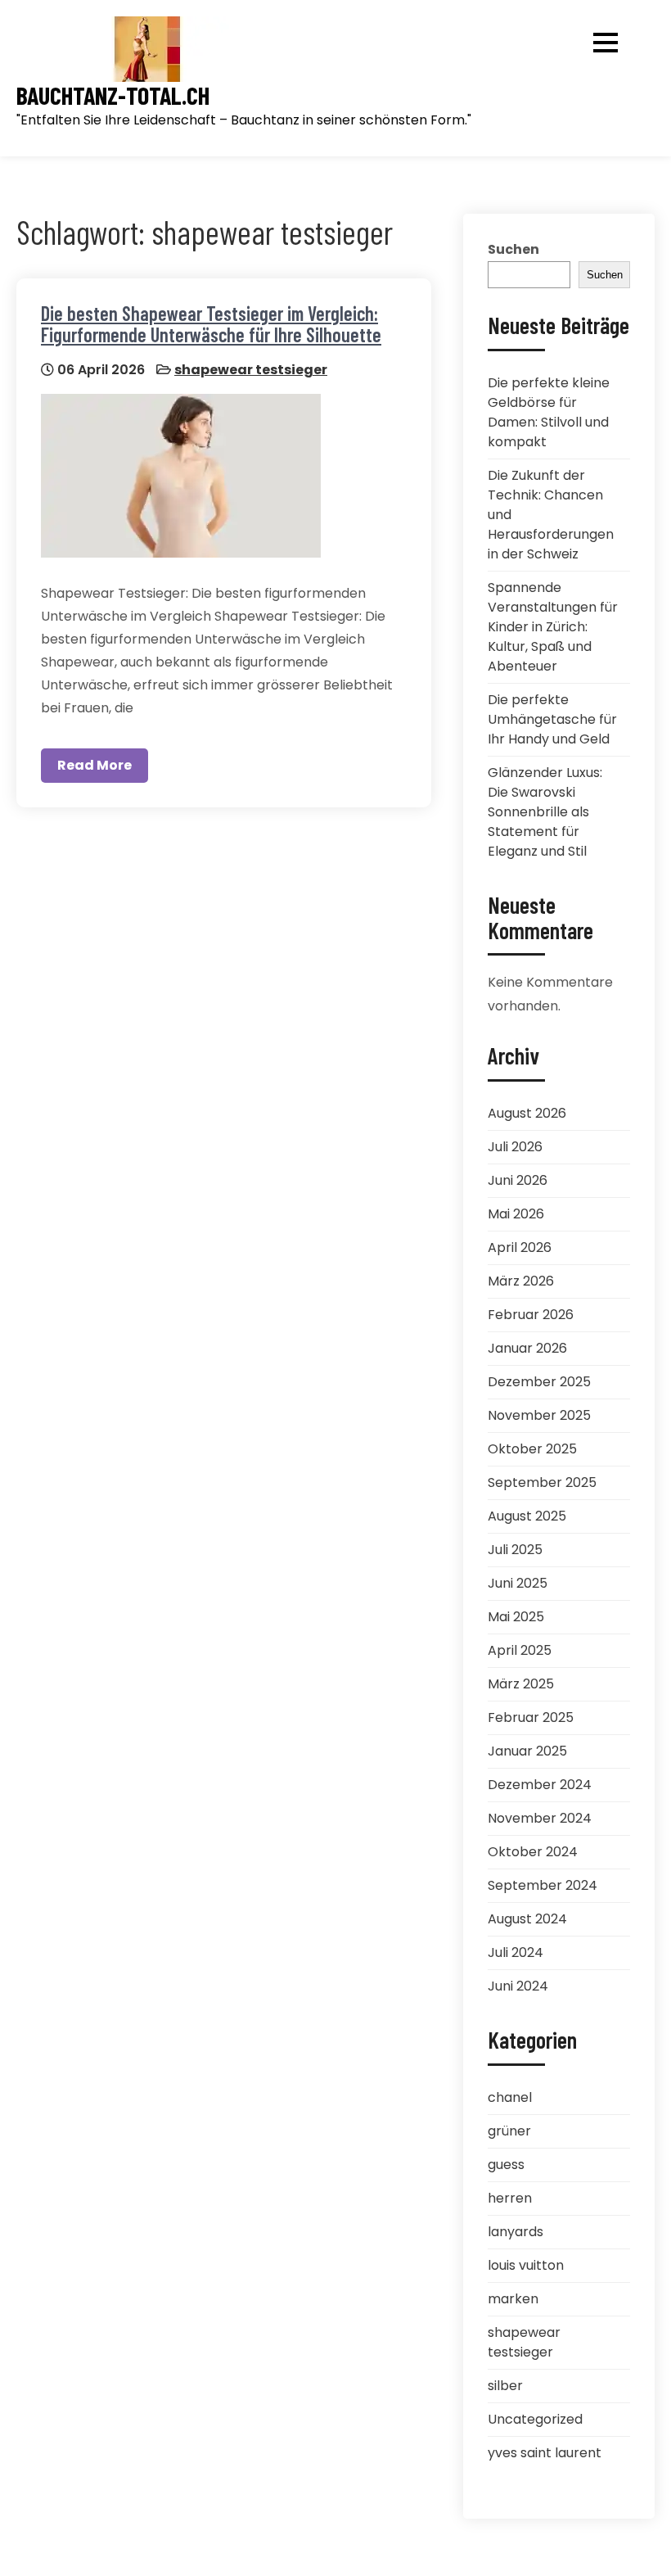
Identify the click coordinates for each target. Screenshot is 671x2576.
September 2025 (542, 1482)
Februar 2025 (531, 1717)
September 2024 (543, 1885)
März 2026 (521, 1281)
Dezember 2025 (539, 1382)
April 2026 (520, 1247)
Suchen (513, 249)
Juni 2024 (518, 1986)
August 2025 (527, 1516)
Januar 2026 (527, 1348)
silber (505, 2386)
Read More (95, 765)
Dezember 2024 (540, 1785)
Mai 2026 (516, 1214)
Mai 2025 (516, 1617)
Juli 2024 (516, 1952)
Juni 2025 (518, 1583)
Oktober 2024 (533, 1852)
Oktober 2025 (532, 1449)
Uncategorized (535, 2419)
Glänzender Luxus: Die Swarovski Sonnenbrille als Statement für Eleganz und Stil (545, 812)
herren (510, 2198)
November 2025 (539, 1415)
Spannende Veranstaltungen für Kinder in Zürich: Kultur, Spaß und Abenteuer (553, 627)
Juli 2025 (515, 1550)
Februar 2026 (531, 1315)
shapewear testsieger (251, 370)
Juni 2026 (518, 1180)
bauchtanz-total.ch (113, 95)
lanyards (516, 2232)
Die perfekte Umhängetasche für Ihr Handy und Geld (552, 719)
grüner (509, 2131)
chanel (510, 2097)
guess (506, 2165)
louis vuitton (526, 2265)
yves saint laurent (545, 2453)
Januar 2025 (527, 1751)
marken (513, 2299)
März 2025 (521, 1684)
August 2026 (527, 1113)
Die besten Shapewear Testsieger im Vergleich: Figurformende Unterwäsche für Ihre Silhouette (211, 324)
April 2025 (520, 1650)
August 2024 (527, 1919)
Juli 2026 (515, 1147)
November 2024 (540, 1818)
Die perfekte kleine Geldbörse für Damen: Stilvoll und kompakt (549, 412)
